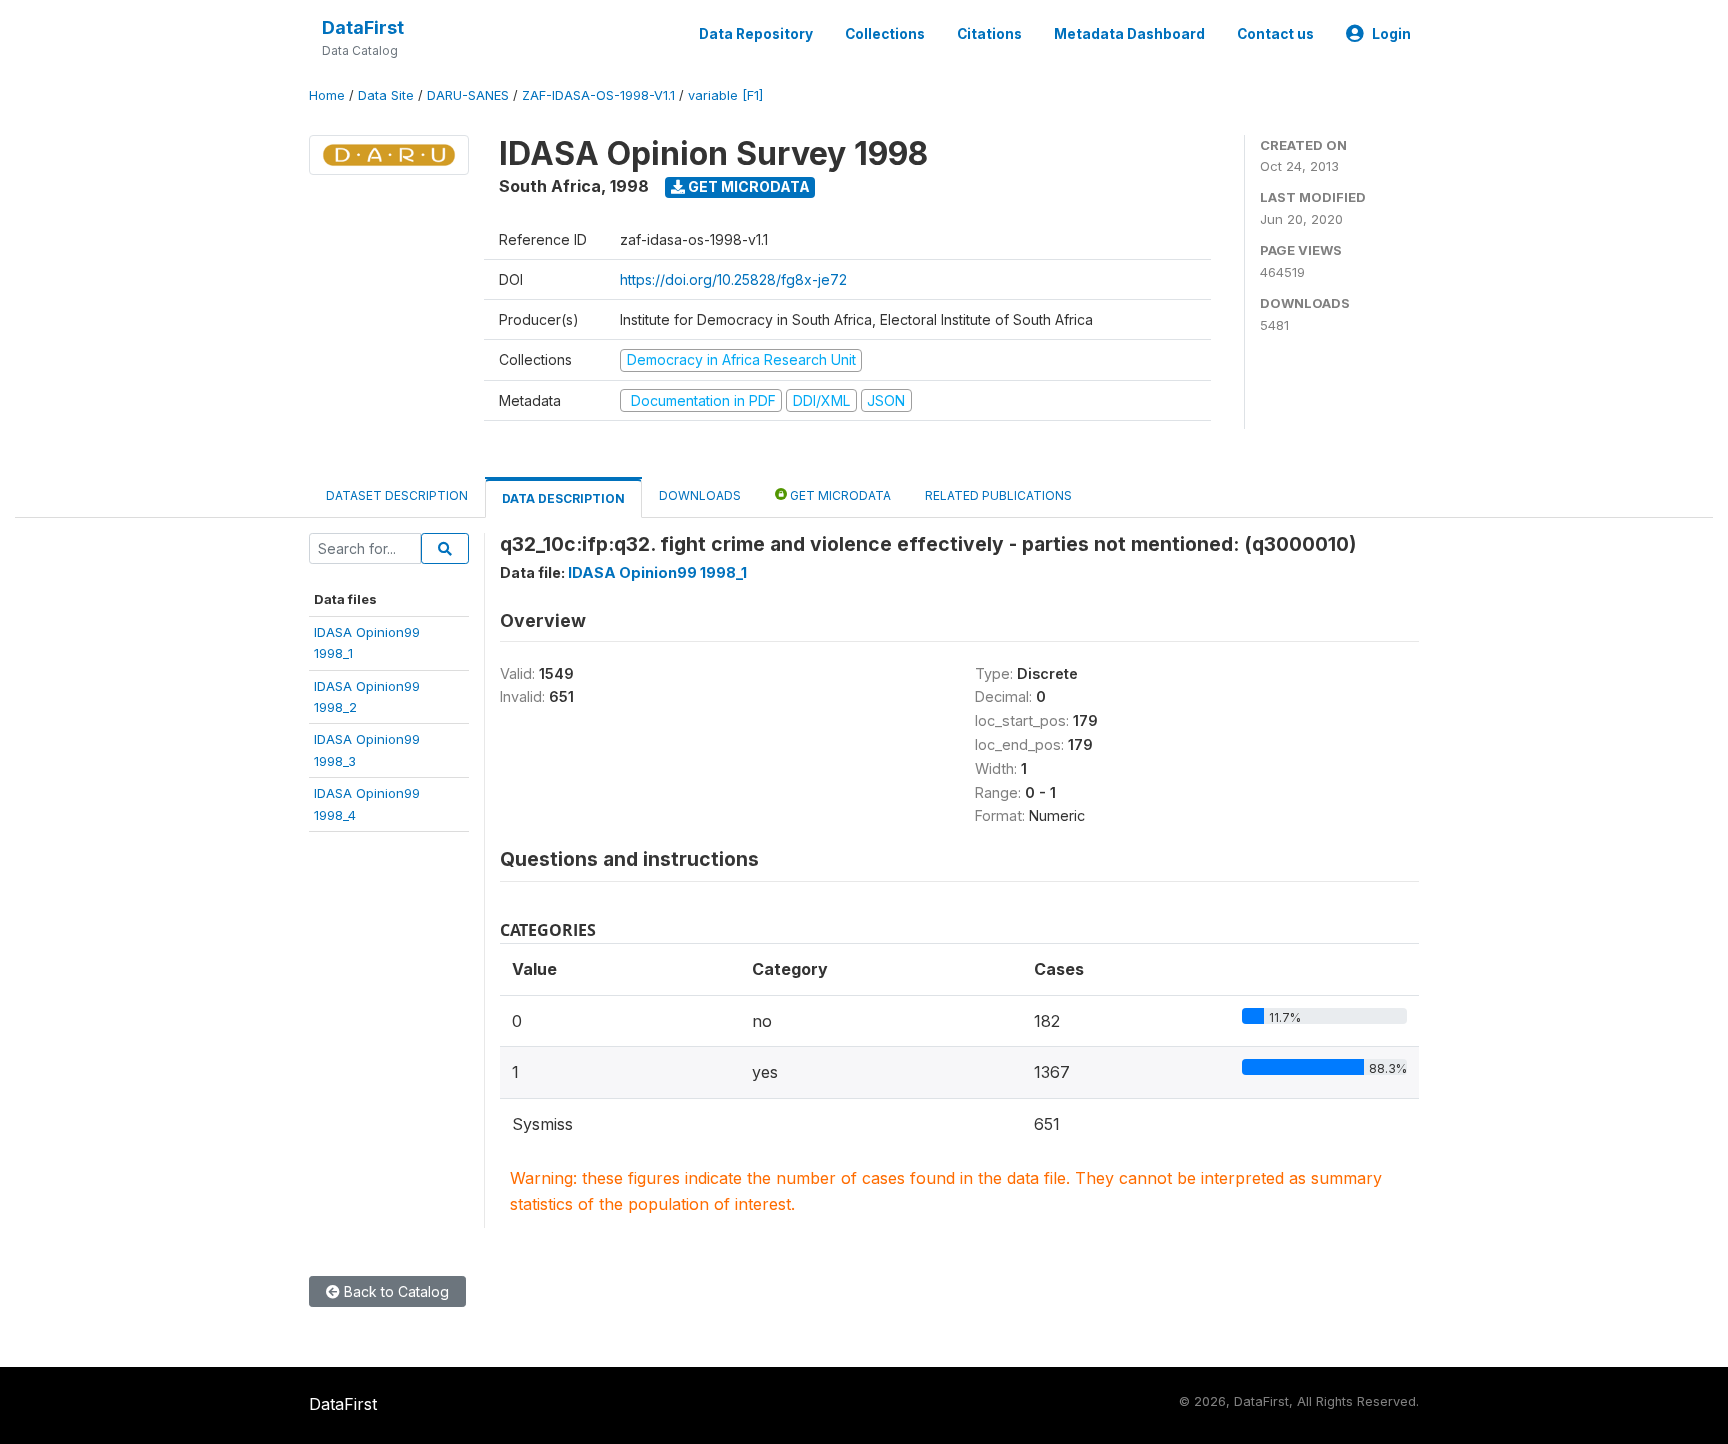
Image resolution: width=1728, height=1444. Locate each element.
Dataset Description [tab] (397, 495)
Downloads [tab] (700, 495)
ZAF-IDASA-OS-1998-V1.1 (598, 95)
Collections (885, 34)
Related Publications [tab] (998, 495)
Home (327, 95)
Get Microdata (747, 186)
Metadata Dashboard (1129, 34)
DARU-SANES (468, 95)
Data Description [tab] (563, 498)
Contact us (1275, 34)
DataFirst (363, 27)
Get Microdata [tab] (839, 495)
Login (1391, 34)
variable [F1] (725, 95)
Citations (989, 34)
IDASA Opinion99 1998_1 (657, 572)
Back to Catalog (394, 1291)
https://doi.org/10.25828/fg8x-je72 (733, 279)
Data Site (386, 95)
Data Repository (756, 34)
